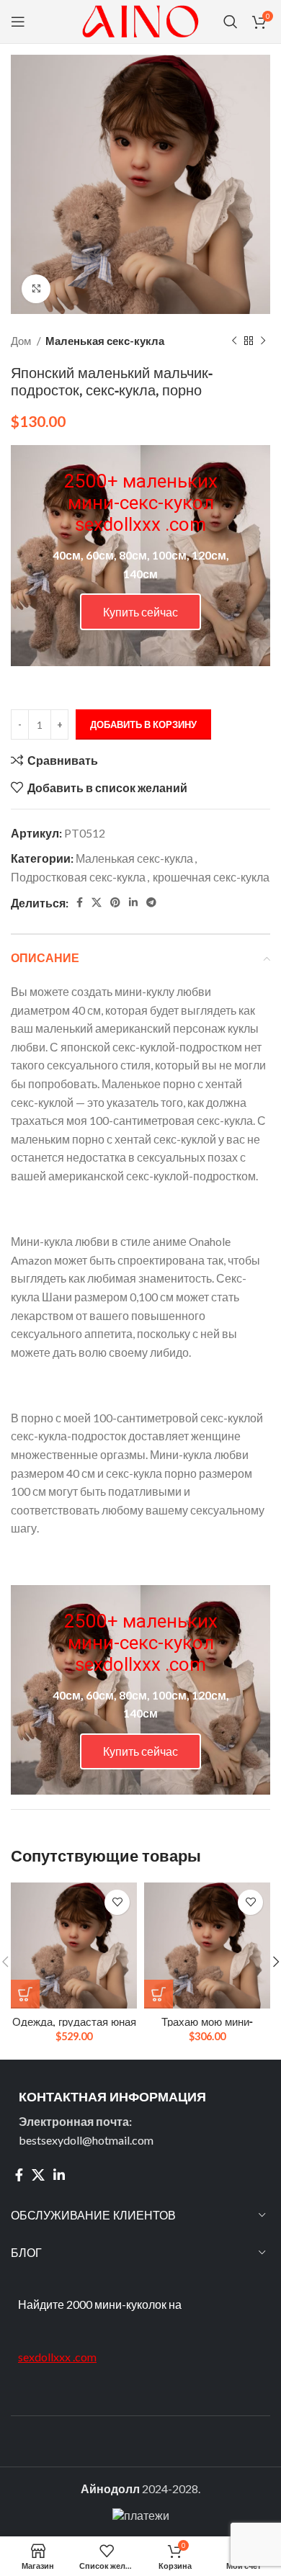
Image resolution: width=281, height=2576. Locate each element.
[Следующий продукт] (263, 341)
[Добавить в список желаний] (117, 1902)
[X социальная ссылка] (97, 902)
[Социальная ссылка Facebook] (80, 902)
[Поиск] (231, 22)
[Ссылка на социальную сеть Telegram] (151, 902)
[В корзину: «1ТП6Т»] (25, 1994)
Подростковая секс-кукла (78, 877)
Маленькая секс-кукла (105, 341)
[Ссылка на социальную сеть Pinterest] (115, 902)
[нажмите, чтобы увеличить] (36, 289)
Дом (22, 341)
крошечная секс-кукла (211, 877)
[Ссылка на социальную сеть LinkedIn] (133, 902)
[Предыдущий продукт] (234, 341)
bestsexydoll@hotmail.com (86, 2140)
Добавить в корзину (143, 724)
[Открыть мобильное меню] (18, 22)
